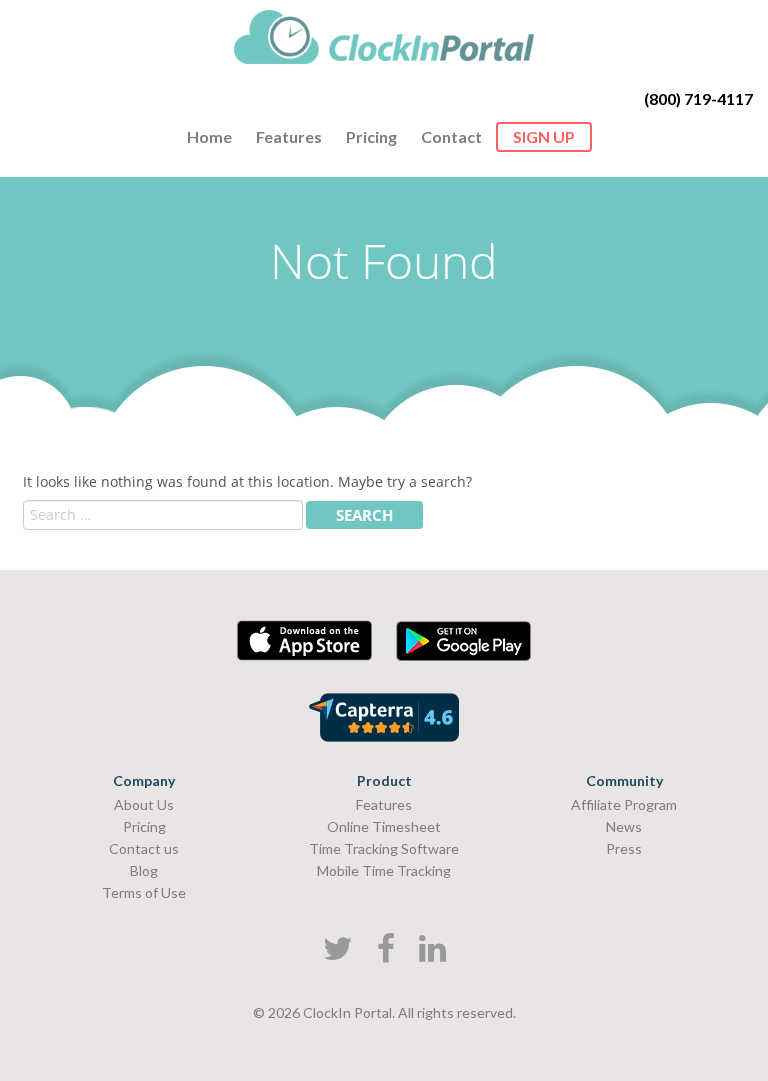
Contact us (144, 848)
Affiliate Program (624, 804)
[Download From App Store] (304, 655)
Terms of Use (144, 892)
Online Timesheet (384, 826)
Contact (451, 136)
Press (624, 848)
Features (289, 136)
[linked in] (432, 954)
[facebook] (386, 954)
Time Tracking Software (384, 848)
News (624, 826)
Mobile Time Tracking (384, 870)
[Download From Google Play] (463, 655)
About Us (144, 804)
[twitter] (338, 954)
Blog (144, 870)
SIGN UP (544, 136)
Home (209, 136)
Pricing (371, 136)
